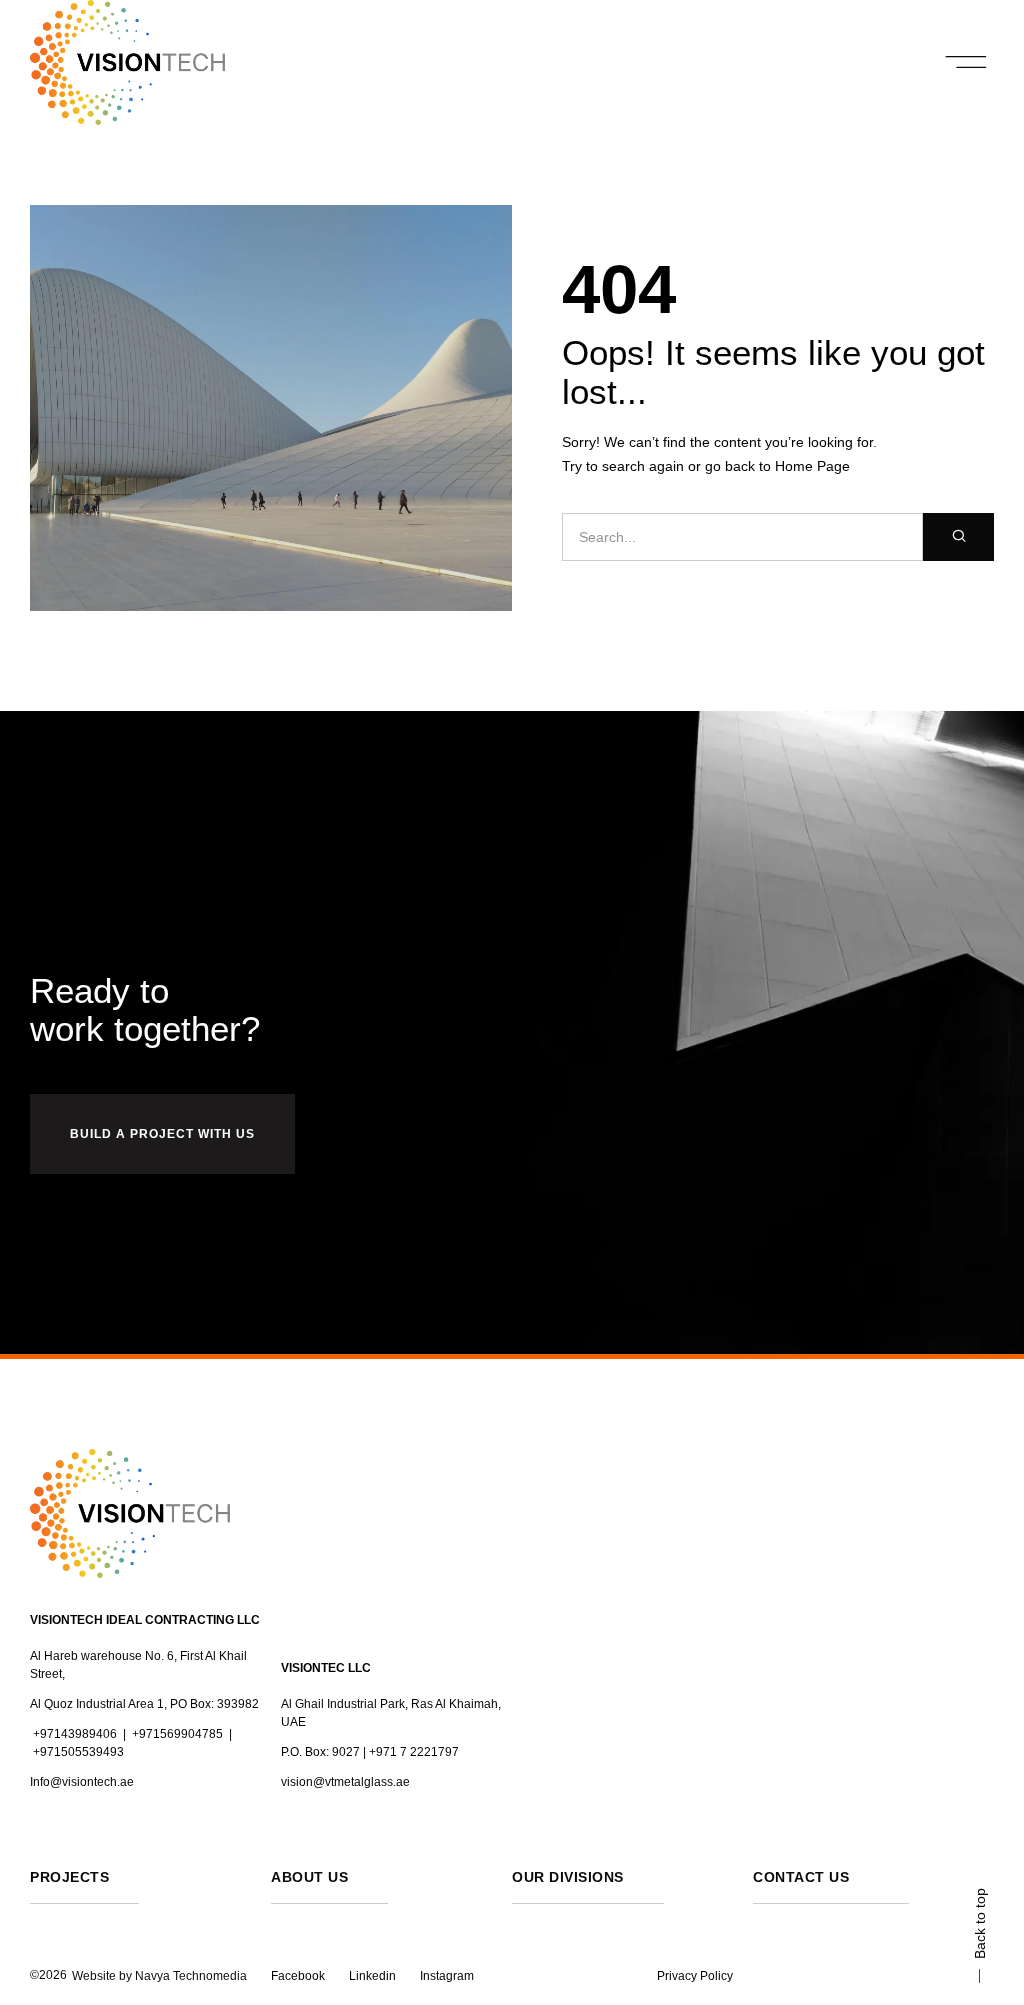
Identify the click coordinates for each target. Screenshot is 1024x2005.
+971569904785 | (182, 1734)
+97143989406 (75, 1734)
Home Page (812, 466)
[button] (966, 63)
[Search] (958, 537)
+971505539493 (78, 1752)
